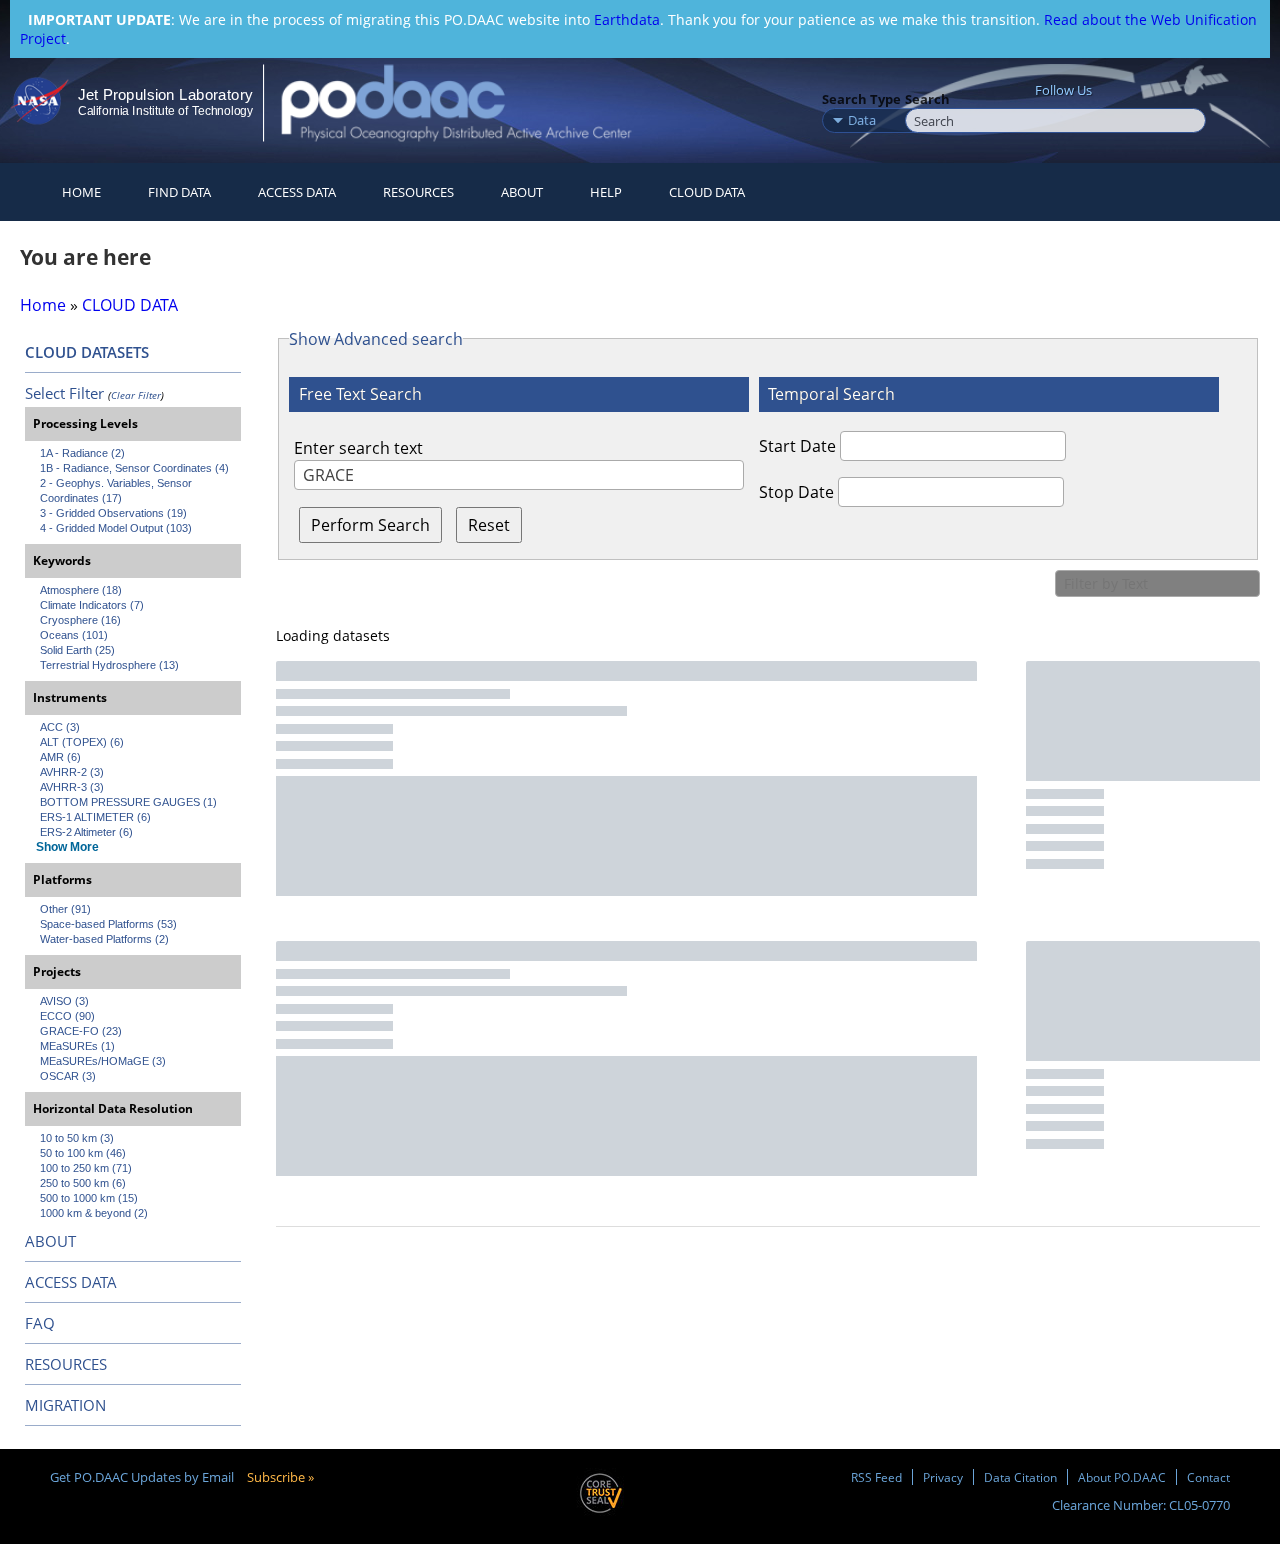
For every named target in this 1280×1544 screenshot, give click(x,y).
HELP (606, 192)
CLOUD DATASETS (87, 352)
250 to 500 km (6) (83, 1183)
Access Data (297, 192)
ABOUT (50, 1241)
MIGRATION (65, 1405)
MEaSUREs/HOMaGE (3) (103, 1061)
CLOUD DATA (707, 192)
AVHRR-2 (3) (72, 772)
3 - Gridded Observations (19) (113, 513)
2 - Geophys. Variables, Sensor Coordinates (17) (117, 490)
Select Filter (64, 393)
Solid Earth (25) (77, 650)
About (522, 192)
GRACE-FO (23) (81, 1031)
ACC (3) (60, 727)
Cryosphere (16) (80, 620)
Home (81, 192)
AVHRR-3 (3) (72, 787)
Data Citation (1020, 1477)
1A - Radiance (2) (82, 453)
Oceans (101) (74, 635)
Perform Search (370, 525)
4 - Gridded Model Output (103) (116, 528)
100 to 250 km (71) (86, 1168)
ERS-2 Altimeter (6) (86, 832)
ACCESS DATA (71, 1282)
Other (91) (65, 909)
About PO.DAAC (1122, 1477)
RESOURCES (418, 192)
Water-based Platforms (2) (104, 939)
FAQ (40, 1323)
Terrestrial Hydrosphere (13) (109, 665)
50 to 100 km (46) (83, 1153)
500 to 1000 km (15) (89, 1198)
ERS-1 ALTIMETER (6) (95, 817)
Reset (489, 525)
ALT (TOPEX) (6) (82, 742)
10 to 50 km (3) (77, 1138)
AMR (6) (60, 757)
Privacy (943, 1477)
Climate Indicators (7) (92, 605)
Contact (1208, 1477)
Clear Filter (136, 395)
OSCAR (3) (68, 1076)
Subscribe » (280, 1477)
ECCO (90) (67, 1016)
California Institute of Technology (165, 111)
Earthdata (627, 19)
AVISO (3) (64, 1001)
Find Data (179, 192)
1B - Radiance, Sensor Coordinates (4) (134, 468)
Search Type (861, 99)
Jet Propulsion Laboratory (165, 94)
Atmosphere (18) (81, 590)
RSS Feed (876, 1477)
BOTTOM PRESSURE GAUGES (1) (128, 802)
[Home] (473, 102)
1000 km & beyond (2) (94, 1213)
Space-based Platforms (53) (108, 924)
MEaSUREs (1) (77, 1046)
